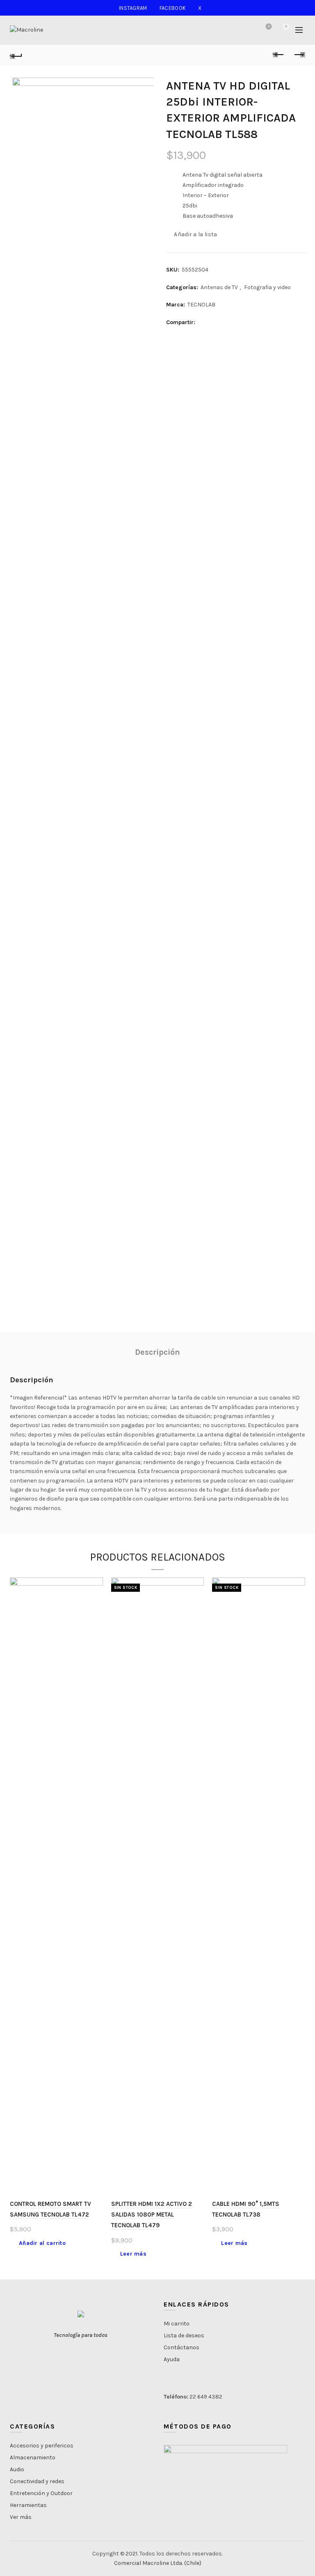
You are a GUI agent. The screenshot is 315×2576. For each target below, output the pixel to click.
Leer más (133, 2254)
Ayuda (172, 2359)
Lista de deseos (269, 26)
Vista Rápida (96, 1599)
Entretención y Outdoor (41, 2493)
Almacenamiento (33, 2457)
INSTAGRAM (133, 8)
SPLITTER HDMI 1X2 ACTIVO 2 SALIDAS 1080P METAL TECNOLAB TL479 (152, 2215)
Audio (17, 2469)
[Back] (16, 55)
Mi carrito (177, 2324)
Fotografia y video (267, 287)
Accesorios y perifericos (42, 2446)
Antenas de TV (219, 287)
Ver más (21, 2517)
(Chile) (193, 2563)
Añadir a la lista (195, 234)
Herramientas (28, 2505)
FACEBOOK (173, 8)
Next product (299, 55)
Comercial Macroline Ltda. (148, 2563)
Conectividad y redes (37, 2481)
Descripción (157, 1352)
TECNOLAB (201, 305)
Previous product (278, 55)
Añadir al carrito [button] (42, 2243)
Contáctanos (181, 2347)
